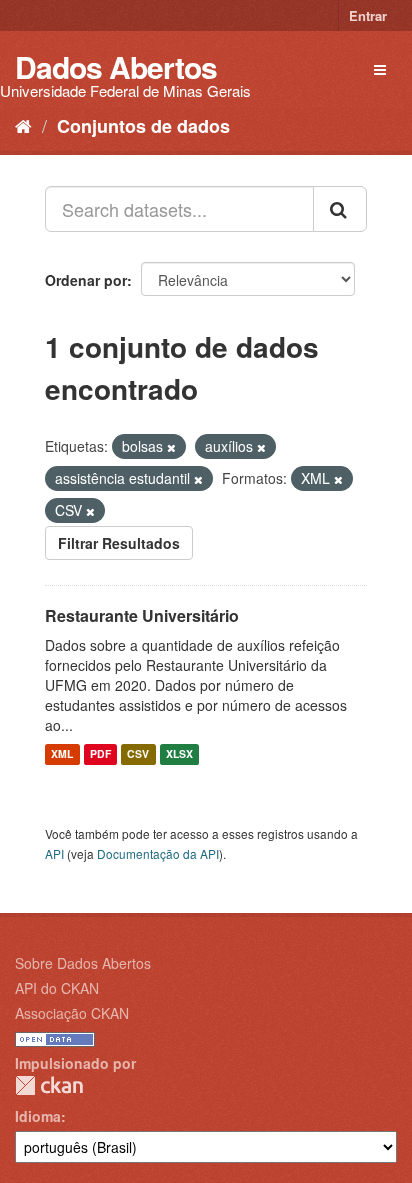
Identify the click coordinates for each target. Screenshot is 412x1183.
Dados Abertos (116, 66)
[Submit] (340, 209)
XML (62, 754)
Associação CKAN (72, 1013)
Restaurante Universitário (142, 615)
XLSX (179, 754)
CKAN (49, 1085)
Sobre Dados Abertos (83, 963)
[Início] (23, 125)
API (54, 853)
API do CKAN (57, 988)
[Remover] (171, 447)
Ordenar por (86, 280)
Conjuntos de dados (143, 126)
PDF (100, 754)
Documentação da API (158, 853)
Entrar (368, 15)
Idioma (38, 1116)
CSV (138, 754)
